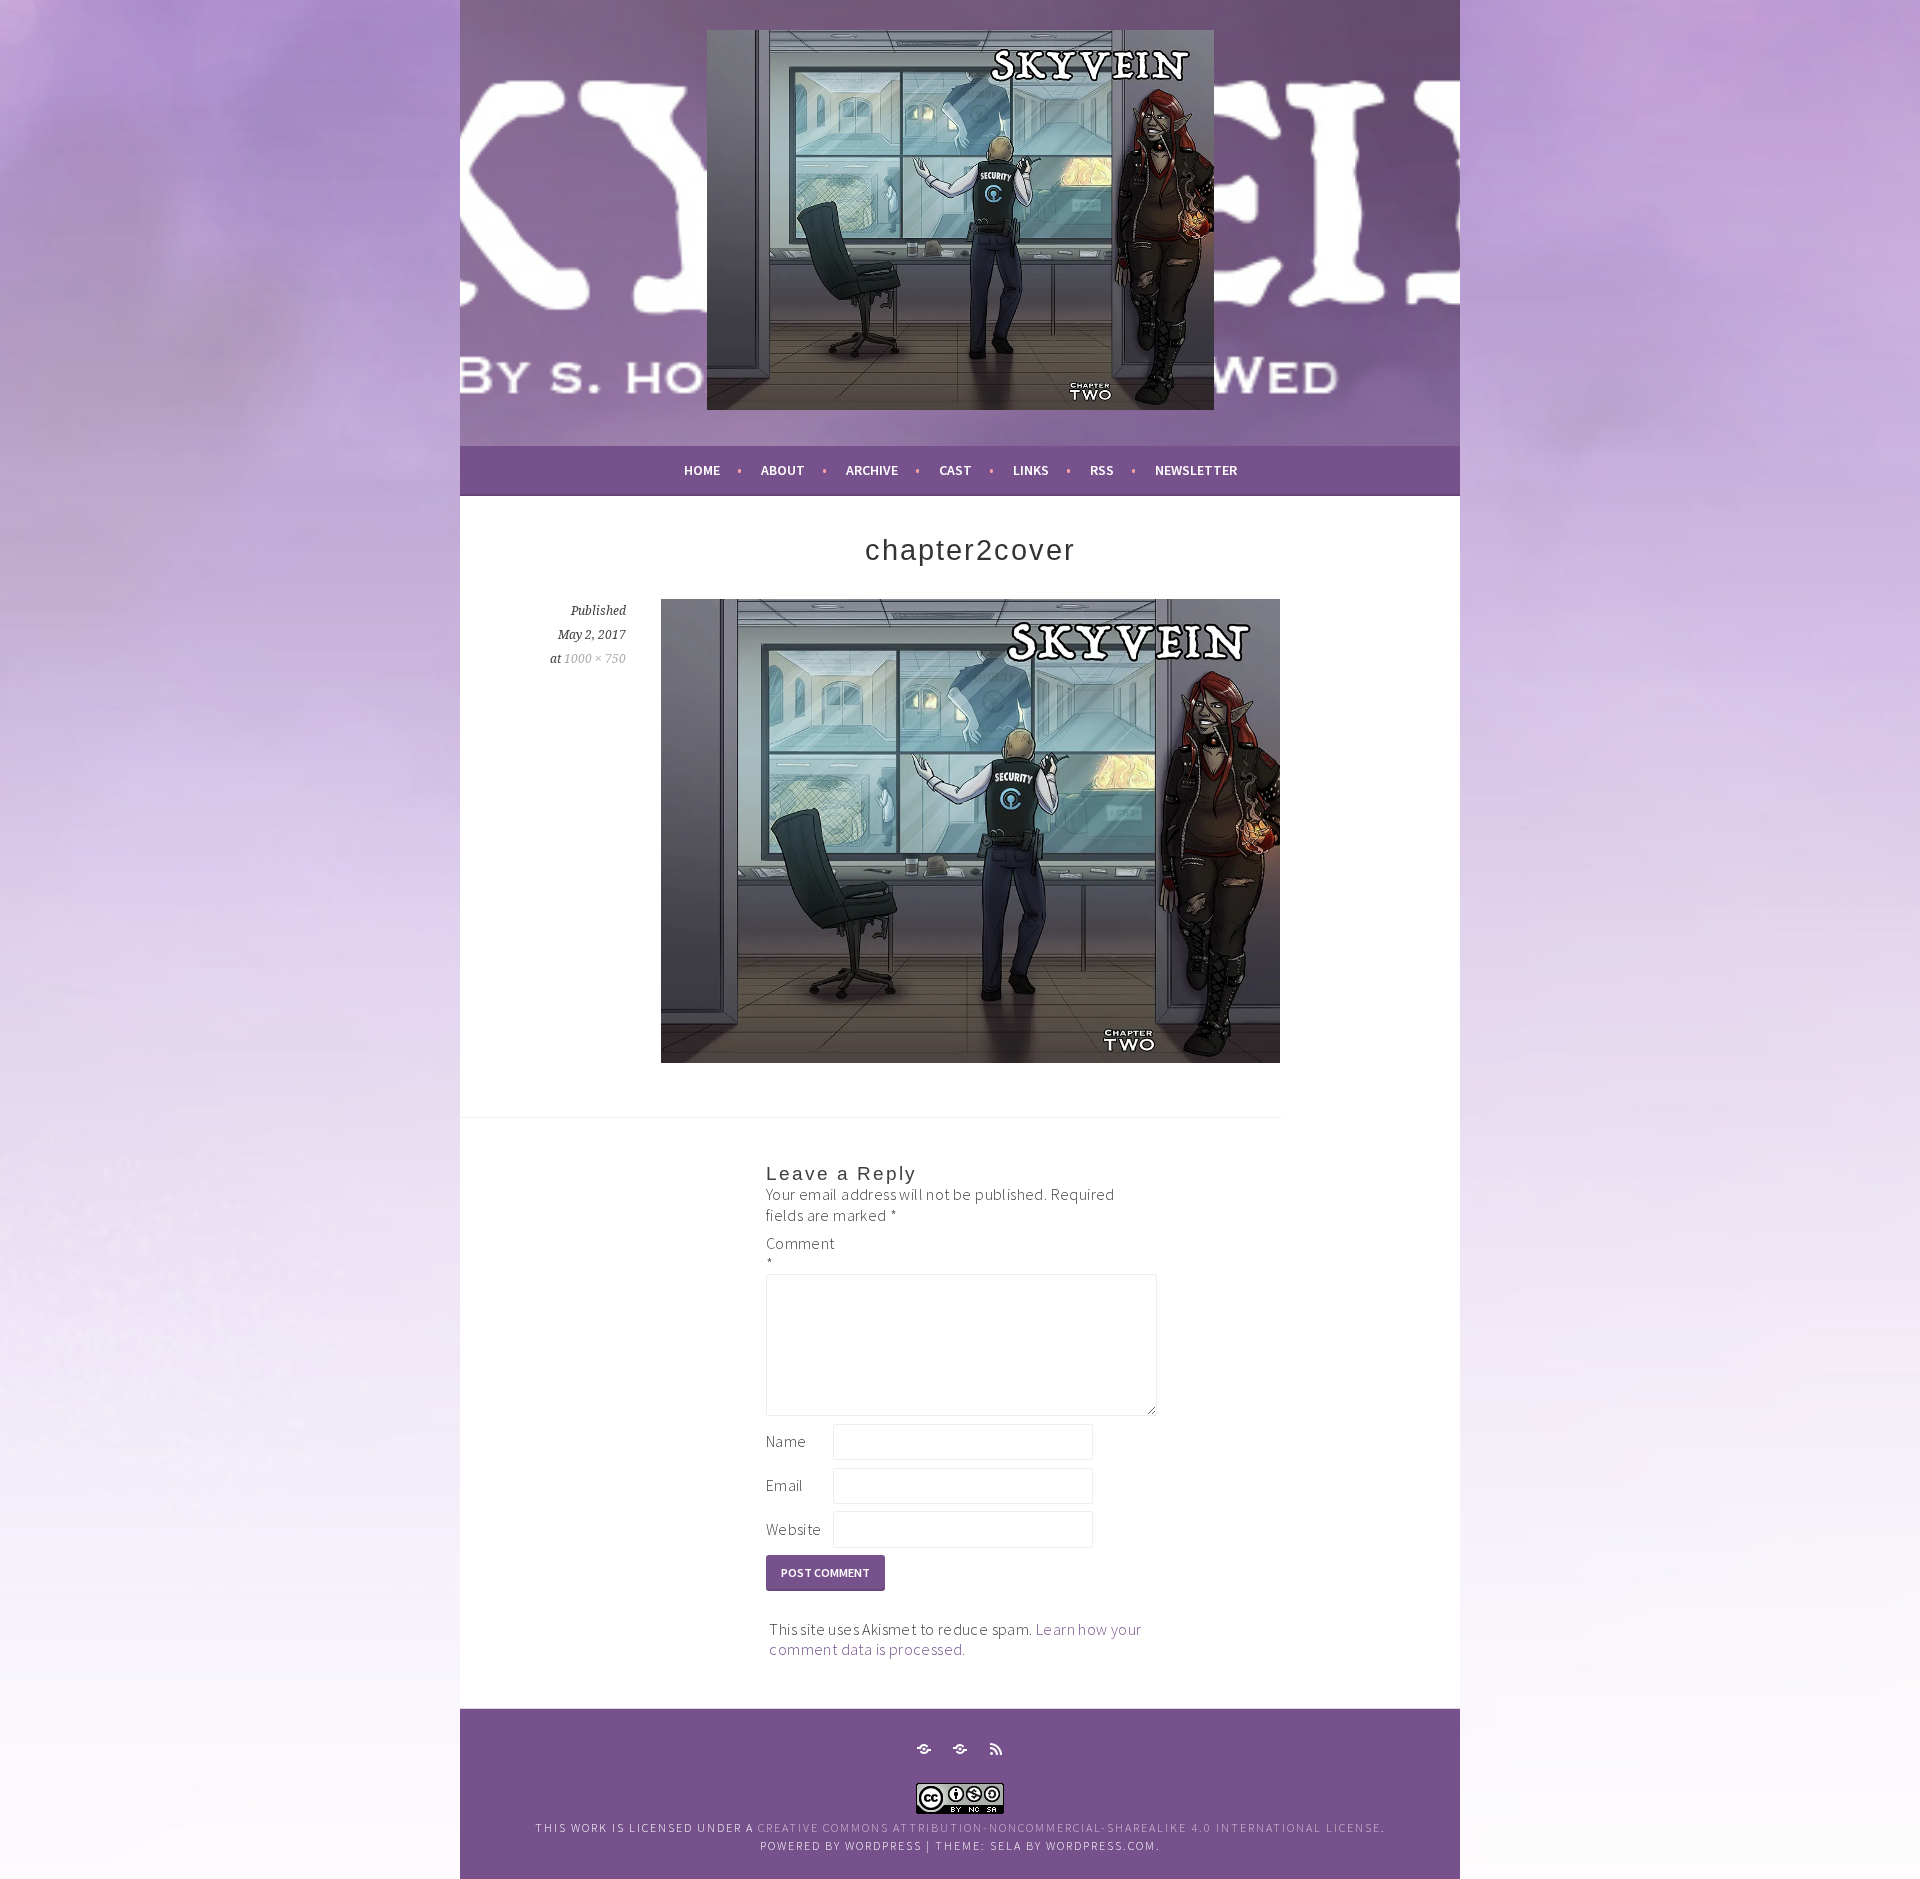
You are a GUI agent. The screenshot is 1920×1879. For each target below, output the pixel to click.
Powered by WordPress (841, 1845)
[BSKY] (960, 1749)
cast (955, 470)
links (1031, 470)
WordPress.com (1101, 1845)
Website (794, 1529)
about (783, 470)
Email (785, 1485)
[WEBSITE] (924, 1749)
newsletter (1196, 470)
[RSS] (996, 1749)
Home (702, 470)
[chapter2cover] (970, 1057)
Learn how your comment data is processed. (955, 1639)
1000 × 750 (595, 659)
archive (872, 470)
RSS (1102, 470)
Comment (798, 1253)
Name (786, 1441)
